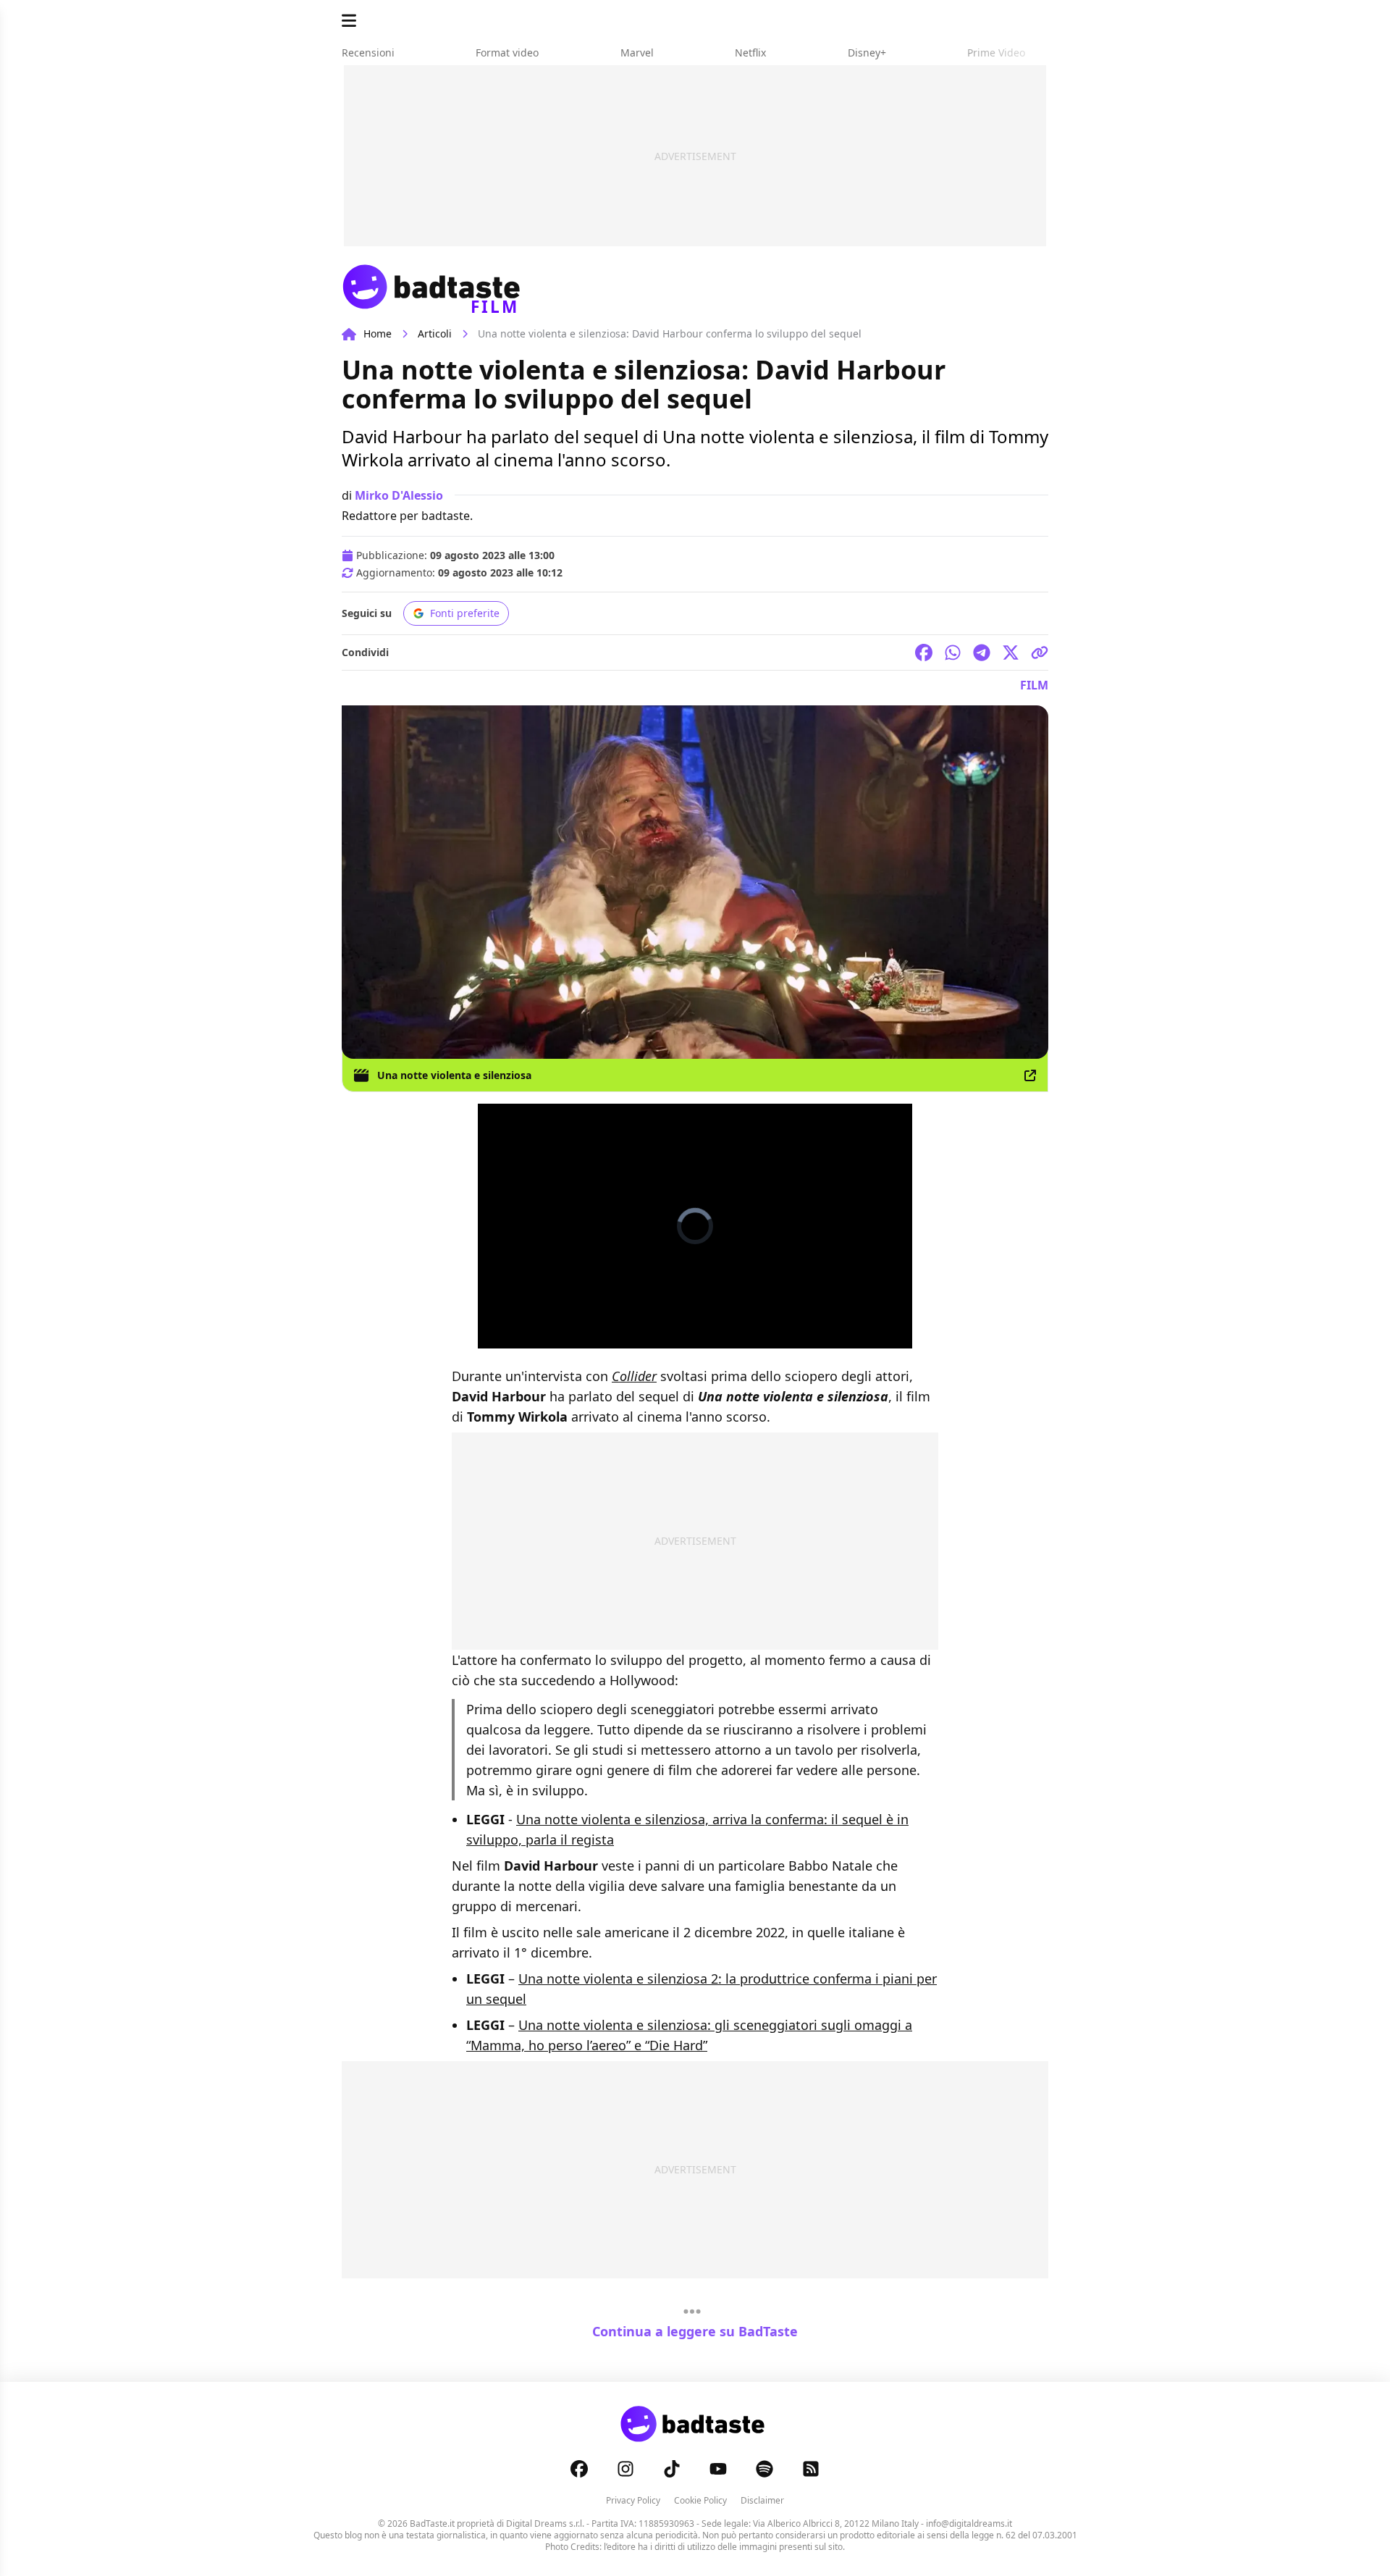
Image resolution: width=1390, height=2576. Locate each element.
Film (1034, 685)
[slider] (679, 1337)
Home (378, 333)
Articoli (435, 333)
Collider (634, 1376)
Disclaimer (762, 2500)
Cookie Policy (700, 2500)
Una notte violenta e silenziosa (454, 1075)
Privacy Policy (633, 2500)
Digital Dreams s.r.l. (545, 2523)
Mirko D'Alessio (399, 495)
